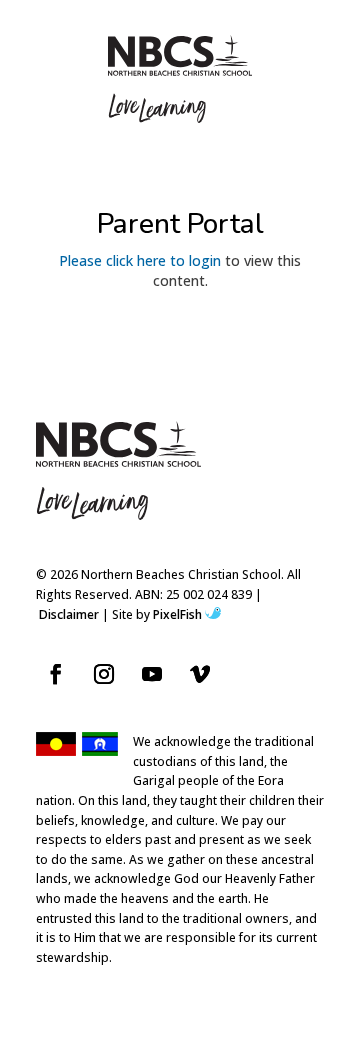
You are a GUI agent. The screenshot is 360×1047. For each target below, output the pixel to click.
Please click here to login (140, 260)
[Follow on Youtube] (152, 674)
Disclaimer (69, 614)
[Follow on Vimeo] (200, 674)
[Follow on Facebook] (56, 674)
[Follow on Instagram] (104, 674)
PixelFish (177, 614)
